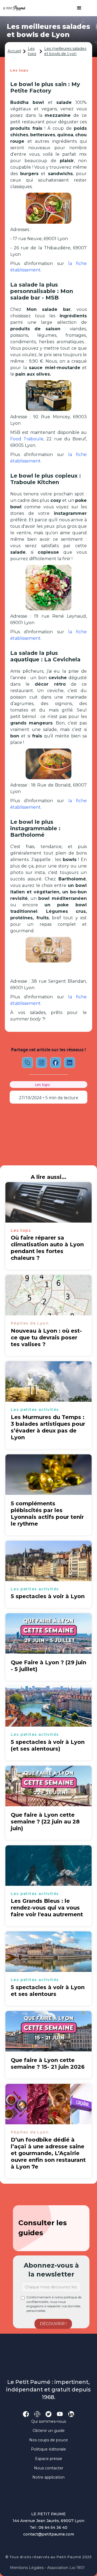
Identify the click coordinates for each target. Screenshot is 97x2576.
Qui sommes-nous (49, 2421)
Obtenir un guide (49, 2431)
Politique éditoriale (48, 2449)
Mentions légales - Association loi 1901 (47, 2568)
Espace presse (49, 2459)
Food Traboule (27, 439)
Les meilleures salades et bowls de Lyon (65, 51)
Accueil (14, 51)
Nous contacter (49, 2468)
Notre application (48, 2477)
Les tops (32, 51)
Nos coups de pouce (48, 2440)
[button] (77, 8)
